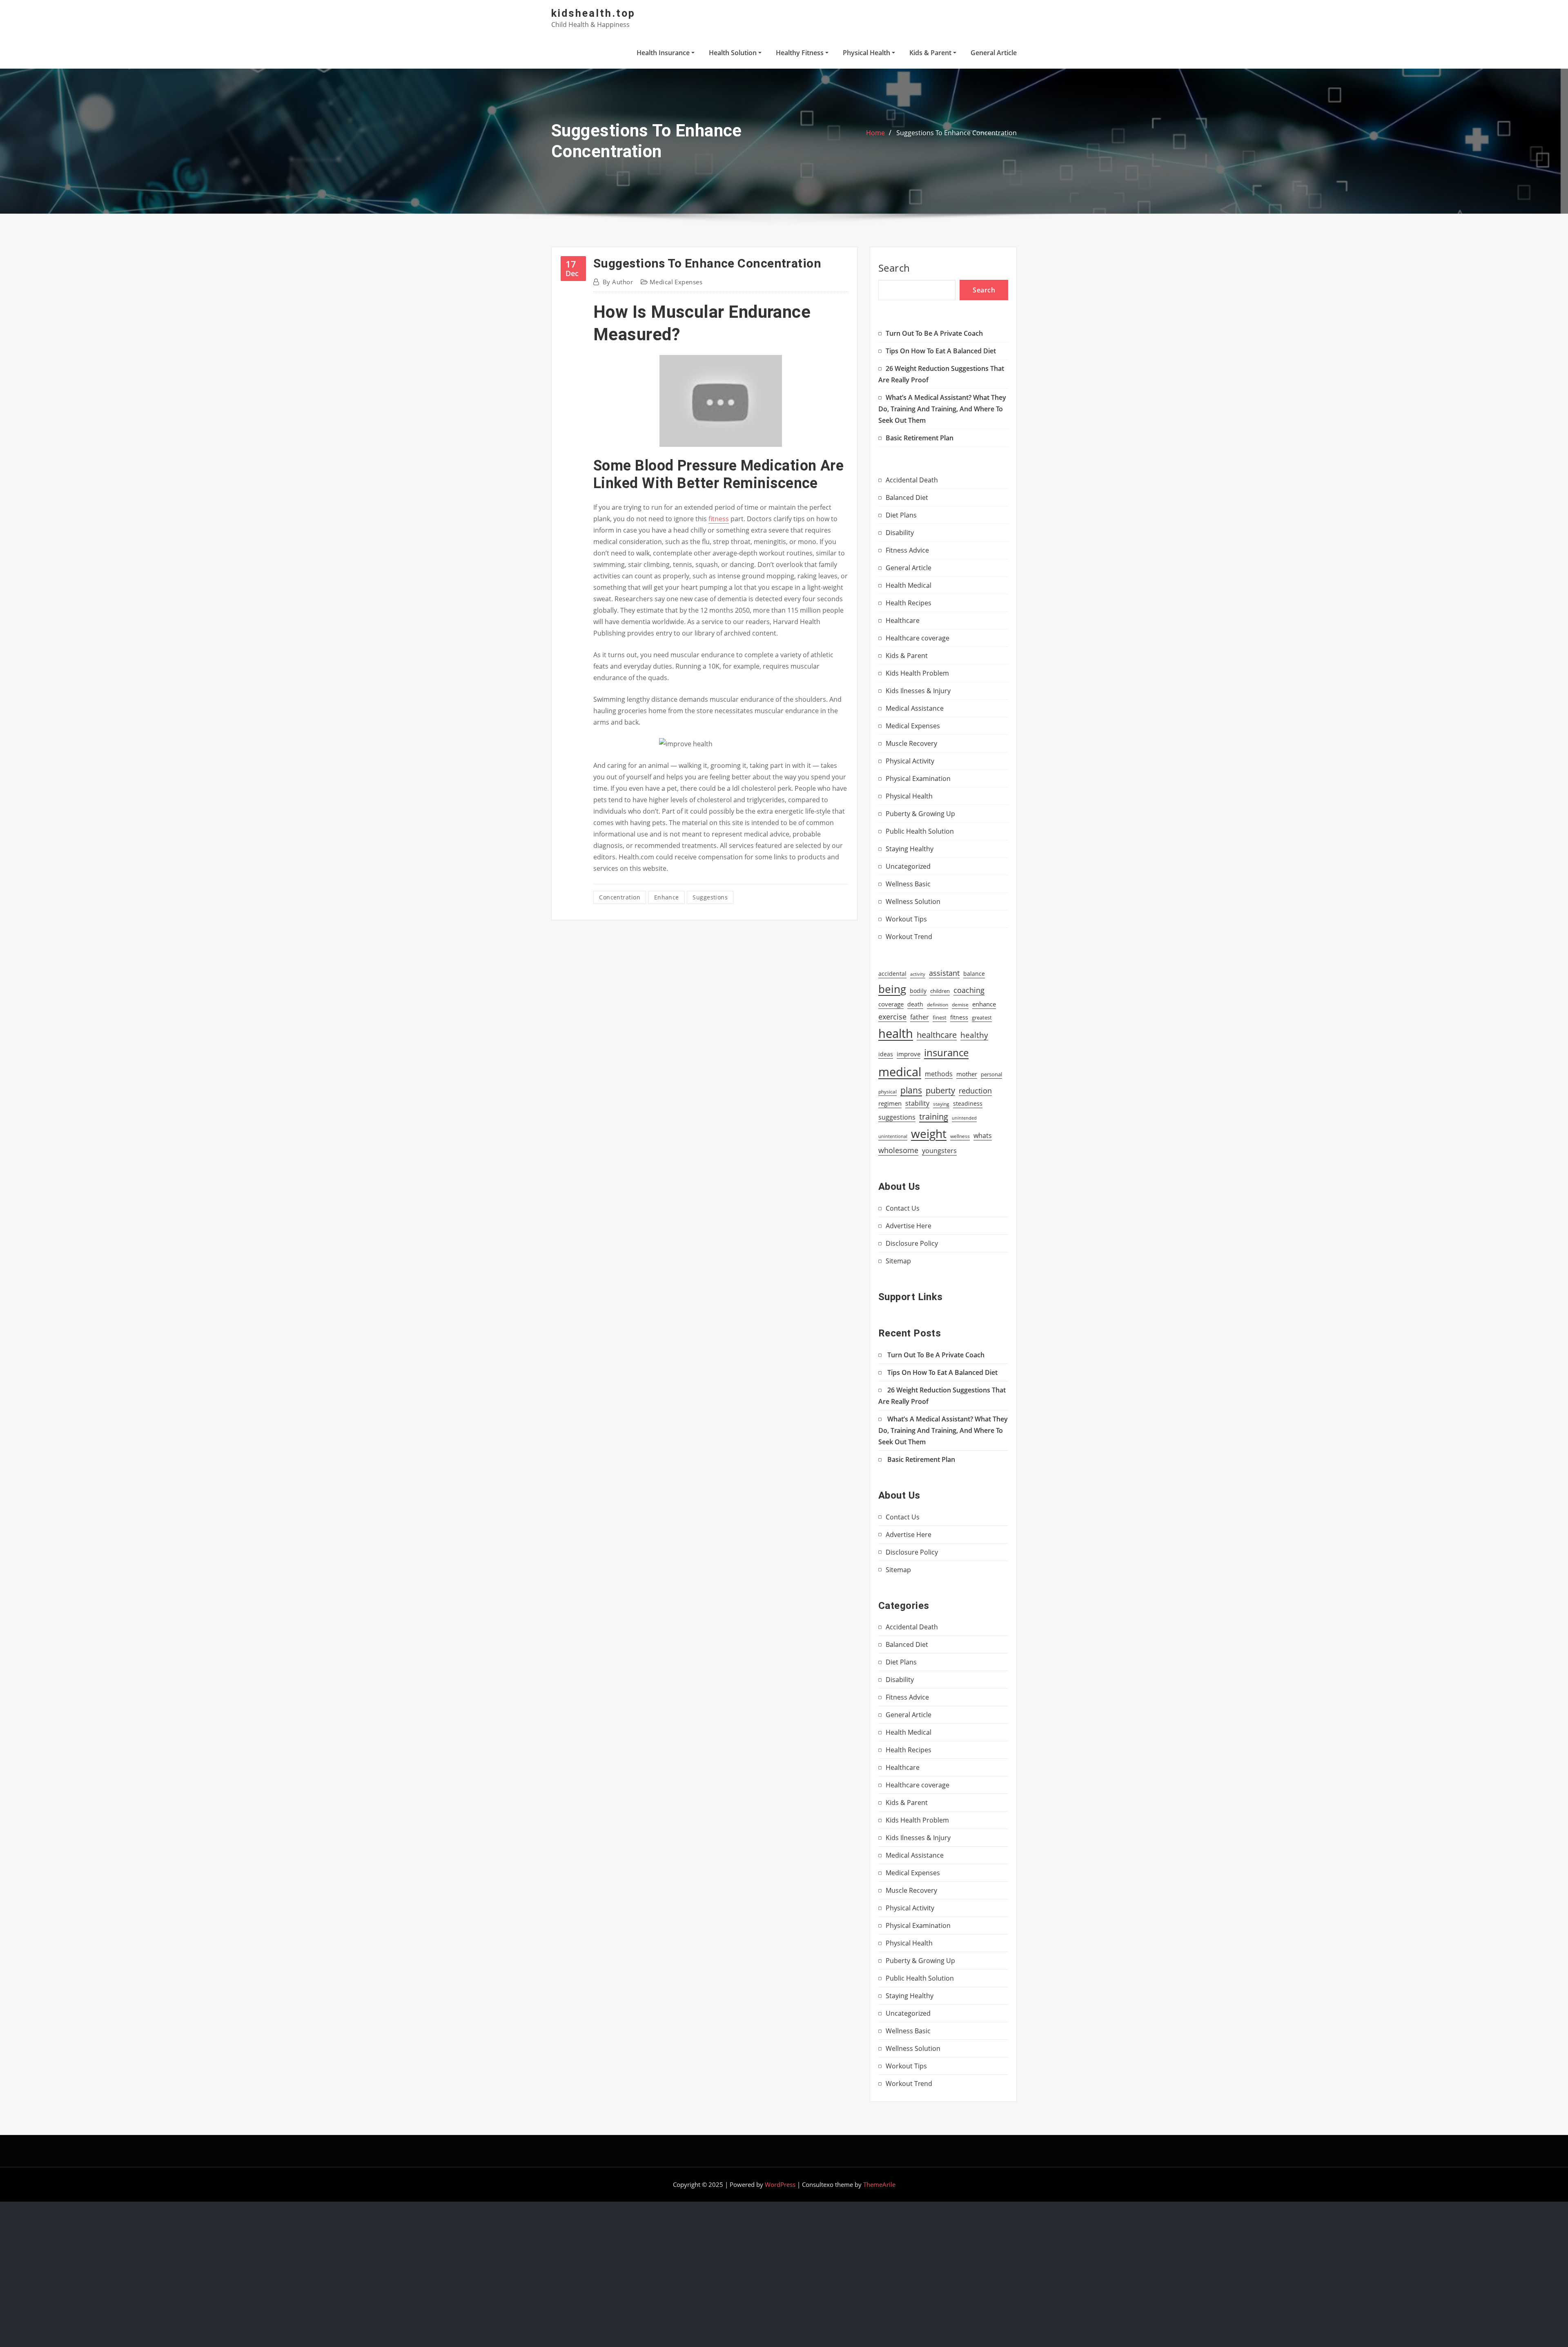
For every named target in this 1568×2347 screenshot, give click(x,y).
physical (888, 1092)
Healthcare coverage (918, 638)
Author (618, 282)
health (896, 1033)
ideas (886, 1054)
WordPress (780, 2184)
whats (983, 1135)
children (940, 991)
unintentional (893, 1136)
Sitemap (898, 1261)
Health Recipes (909, 603)
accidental (892, 974)
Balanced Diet (907, 498)
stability (917, 1103)
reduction (975, 1091)
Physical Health (867, 53)
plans (911, 1090)
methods (939, 1074)
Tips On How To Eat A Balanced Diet (941, 351)
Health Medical (909, 585)
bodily (918, 991)
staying (941, 1104)
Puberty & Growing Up (920, 814)
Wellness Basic (908, 884)
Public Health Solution (920, 831)
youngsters (939, 1150)
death (915, 1004)
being (892, 989)
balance (974, 974)
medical (900, 1072)
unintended (964, 1118)
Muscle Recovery (911, 743)
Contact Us (903, 1208)
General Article (994, 53)
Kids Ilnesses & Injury (918, 691)
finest (940, 1017)
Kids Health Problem (917, 673)
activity (918, 974)
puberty (940, 1090)
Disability (900, 533)
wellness (960, 1136)
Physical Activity (910, 761)
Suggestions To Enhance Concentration (957, 133)
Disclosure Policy (912, 1243)
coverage (891, 1004)
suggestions (710, 897)
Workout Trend (909, 937)
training (934, 1116)
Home (875, 133)
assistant (944, 973)
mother (967, 1074)
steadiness (968, 1103)
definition (938, 1004)
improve (909, 1054)
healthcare (937, 1035)
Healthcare (903, 620)
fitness (719, 519)
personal (991, 1074)
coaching (969, 990)
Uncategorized (908, 866)
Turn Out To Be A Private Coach (934, 333)
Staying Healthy (910, 849)
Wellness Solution (913, 901)
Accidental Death (912, 480)
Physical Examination (918, 779)
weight (929, 1133)
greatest (982, 1017)
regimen (890, 1103)
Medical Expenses (676, 282)
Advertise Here (909, 1226)
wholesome (898, 1150)
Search (894, 268)
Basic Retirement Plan (920, 438)
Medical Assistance (915, 708)
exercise (892, 1016)
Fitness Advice (907, 550)
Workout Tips (906, 919)
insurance (946, 1052)
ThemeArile (879, 2184)
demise (960, 1005)
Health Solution (734, 53)
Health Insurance (664, 53)
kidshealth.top (593, 13)
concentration (620, 897)
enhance (667, 897)
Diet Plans (901, 515)
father (920, 1017)
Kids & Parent (931, 53)
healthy (974, 1035)
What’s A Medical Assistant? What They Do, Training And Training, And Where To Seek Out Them (942, 409)
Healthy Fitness (801, 53)
